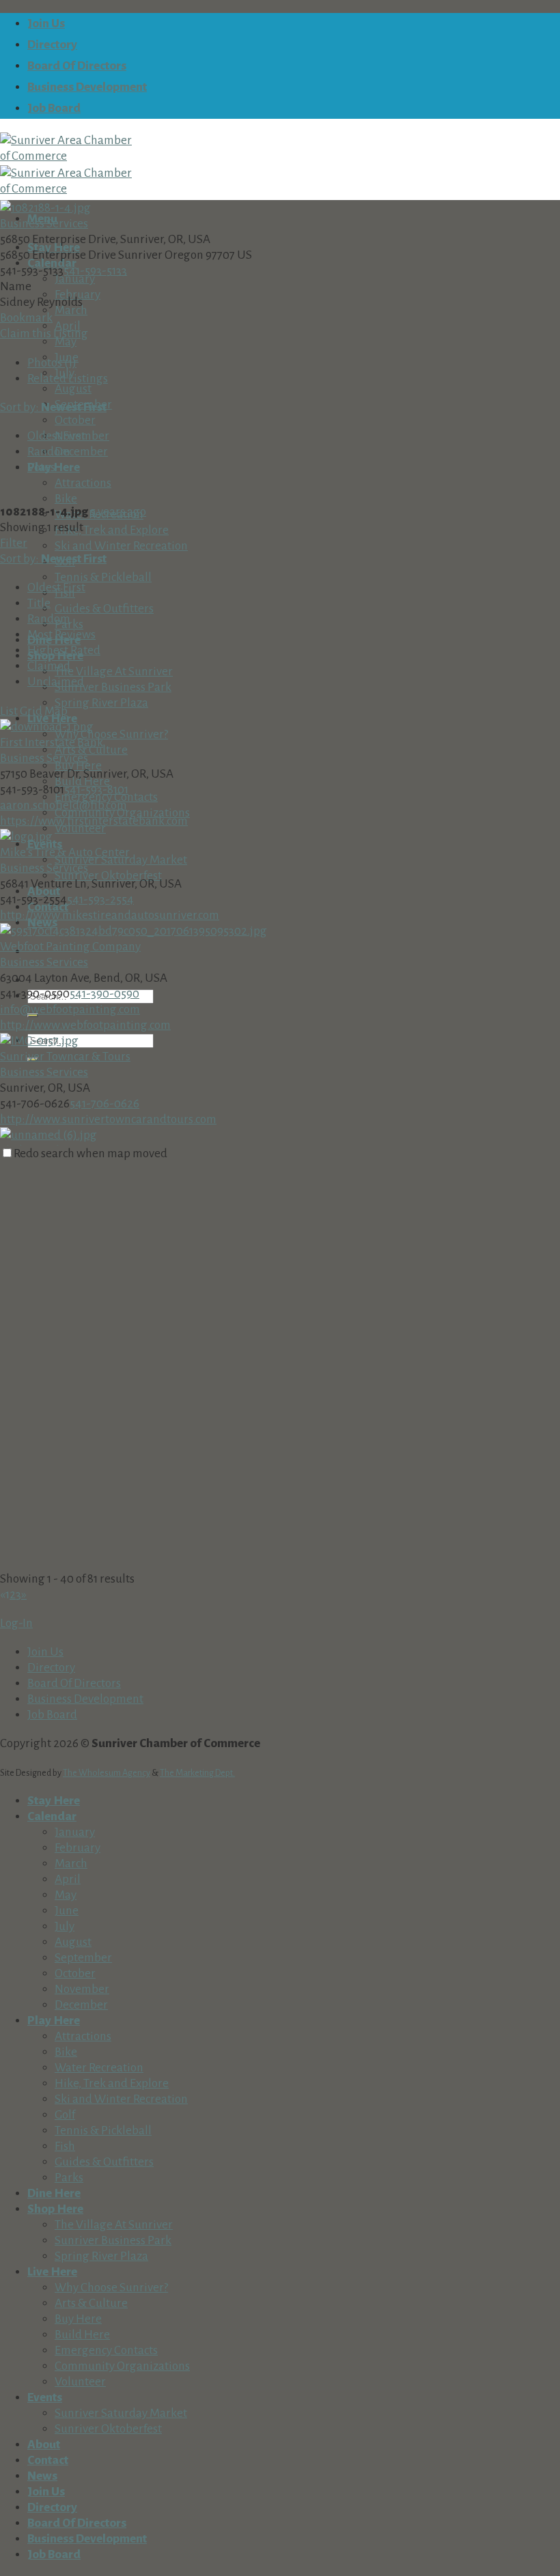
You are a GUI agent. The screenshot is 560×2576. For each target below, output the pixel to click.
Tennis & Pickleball (103, 577)
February (78, 1848)
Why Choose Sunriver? (111, 734)
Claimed (49, 666)
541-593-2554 (100, 900)
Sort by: (53, 407)
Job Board (54, 108)
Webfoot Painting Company (70, 947)
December (81, 452)
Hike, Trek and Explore (112, 530)
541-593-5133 (95, 271)
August (73, 389)
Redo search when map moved (90, 1153)
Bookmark (26, 318)
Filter (14, 543)
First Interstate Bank (52, 742)
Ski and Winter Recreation (121, 546)
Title (39, 603)
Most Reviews (61, 635)
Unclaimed (56, 682)
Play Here (54, 2021)
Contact (48, 2460)
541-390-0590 (104, 994)
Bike (66, 499)
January (75, 279)
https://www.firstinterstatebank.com (94, 821)
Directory (52, 45)
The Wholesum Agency (107, 1773)
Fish (65, 2146)
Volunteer (80, 2382)
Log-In (16, 1623)
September (83, 1958)
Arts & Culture (91, 2303)
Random (49, 452)
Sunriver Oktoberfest (108, 2429)
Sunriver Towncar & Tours (65, 1057)
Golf (65, 2115)
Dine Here (54, 2193)
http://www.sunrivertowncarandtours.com (108, 1119)
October (75, 420)
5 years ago (118, 512)
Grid (31, 711)
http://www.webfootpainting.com (85, 1025)
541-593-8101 (96, 790)
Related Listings (68, 379)
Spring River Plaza (101, 703)
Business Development (87, 87)
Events (45, 2397)
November (82, 1989)
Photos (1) (52, 363)
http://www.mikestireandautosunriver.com (110, 915)
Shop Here (55, 2209)
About (44, 2445)
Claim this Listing (44, 334)
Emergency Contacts (106, 2350)
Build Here (82, 2335)
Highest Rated (64, 650)
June (67, 1911)
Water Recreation (99, 2068)
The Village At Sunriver (114, 671)
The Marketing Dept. (197, 1773)
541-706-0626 (104, 1104)
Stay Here (54, 1801)
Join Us (46, 24)
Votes (41, 467)
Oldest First (56, 436)
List (9, 711)
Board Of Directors (77, 66)
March (71, 310)
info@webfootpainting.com (70, 1009)
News (42, 2476)
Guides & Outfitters (104, 609)
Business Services (44, 224)
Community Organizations (122, 2366)
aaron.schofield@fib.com (64, 805)
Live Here (52, 2272)
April (68, 1879)
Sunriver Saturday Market (121, 2413)
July (65, 1926)
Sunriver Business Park (113, 687)
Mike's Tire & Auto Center (65, 852)
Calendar (52, 1816)
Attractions (83, 483)
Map (56, 711)
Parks (69, 2178)
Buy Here (78, 2319)
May (66, 342)
